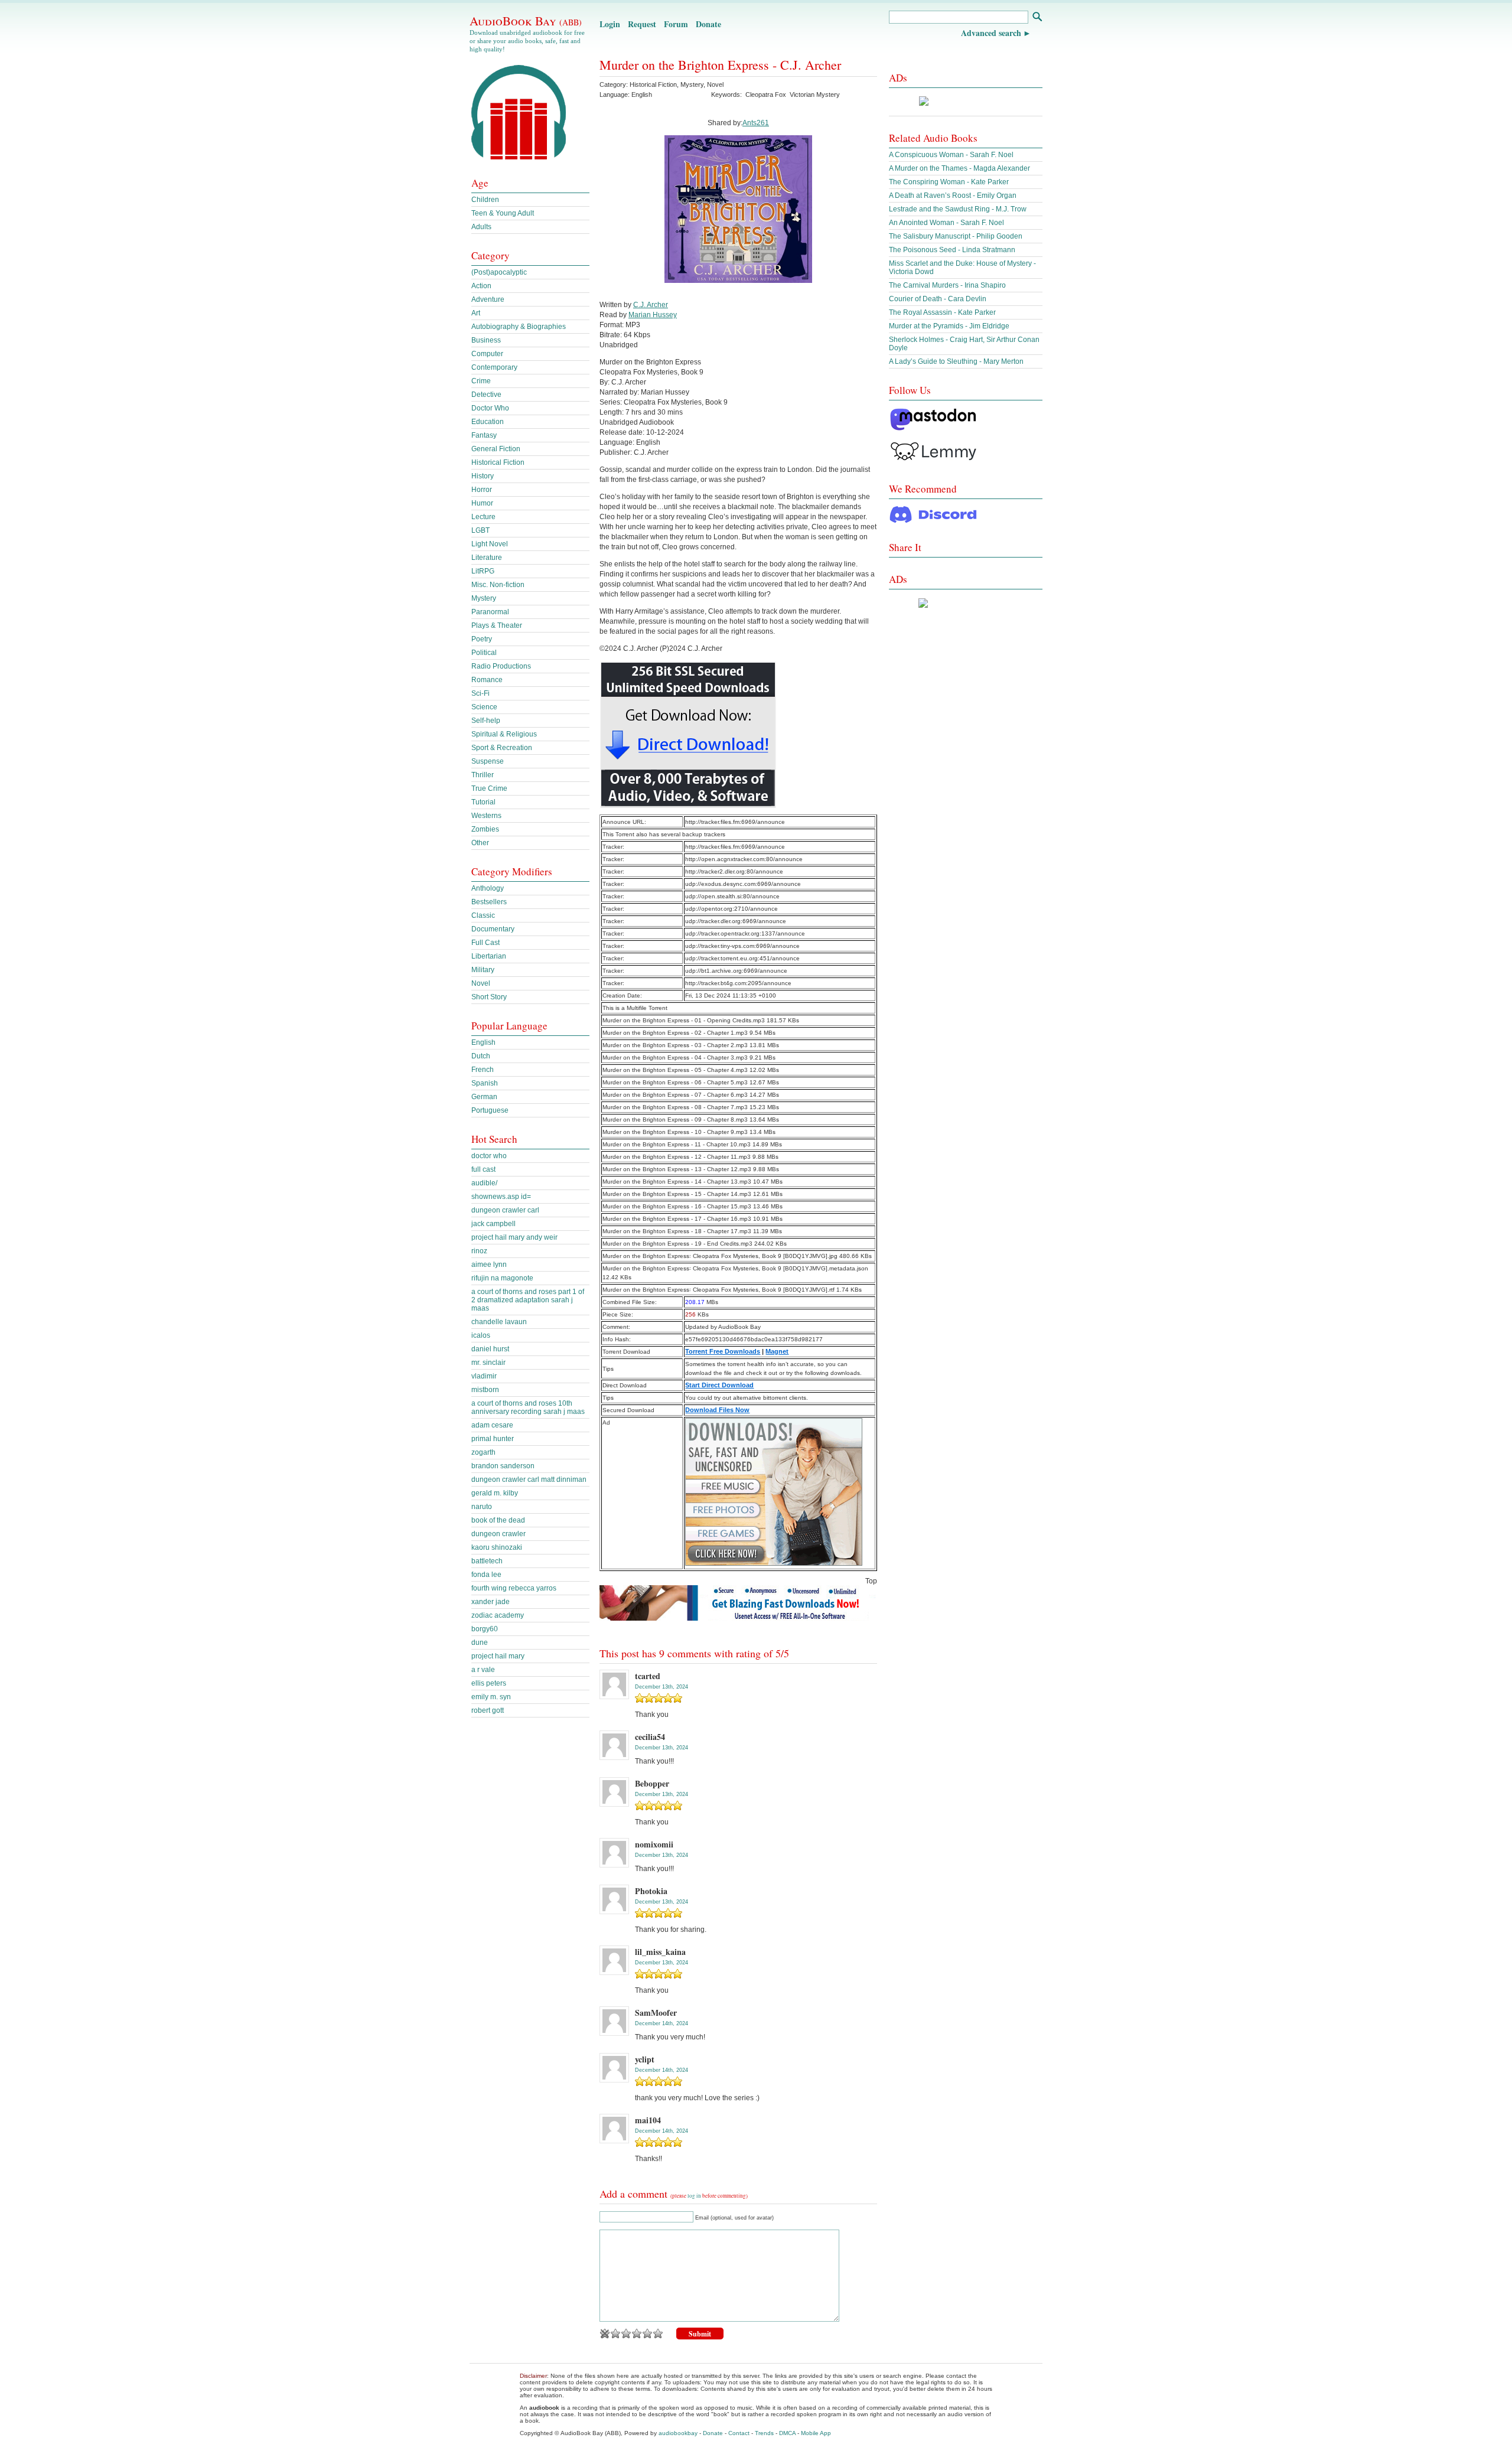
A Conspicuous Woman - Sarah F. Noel (951, 155)
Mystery (692, 84)
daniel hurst (490, 1349)
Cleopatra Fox (766, 94)
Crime (481, 381)
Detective (486, 395)
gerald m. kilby (495, 1493)
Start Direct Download (719, 1385)
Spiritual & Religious (504, 734)
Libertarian (489, 956)
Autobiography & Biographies (519, 327)
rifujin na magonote (502, 1278)
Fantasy (484, 435)
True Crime (489, 788)
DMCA (787, 2433)
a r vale (483, 1670)
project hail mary (498, 1656)
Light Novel (490, 544)
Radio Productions (501, 666)
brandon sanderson (503, 1466)
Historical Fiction (653, 84)
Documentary (493, 929)
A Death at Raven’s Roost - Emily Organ (953, 195)
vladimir (484, 1376)
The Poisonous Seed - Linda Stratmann (952, 250)
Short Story (489, 997)
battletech (487, 1561)
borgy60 (485, 1629)
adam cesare (492, 1425)
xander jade (491, 1602)
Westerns (486, 816)
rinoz (479, 1251)
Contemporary (494, 367)
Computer (487, 354)
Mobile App (816, 2433)
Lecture (483, 517)
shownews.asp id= (501, 1197)
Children (485, 200)
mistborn (485, 1390)
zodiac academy (498, 1615)
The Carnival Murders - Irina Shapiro (947, 285)
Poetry (482, 639)
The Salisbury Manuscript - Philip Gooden (956, 236)
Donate (708, 24)
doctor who (489, 1156)
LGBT (480, 530)
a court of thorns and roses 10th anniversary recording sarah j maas (528, 1407)
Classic (483, 915)
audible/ (484, 1183)
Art (476, 313)
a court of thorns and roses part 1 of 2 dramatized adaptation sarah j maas (528, 1300)
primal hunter (493, 1439)
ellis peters (489, 1683)
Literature (487, 558)
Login (610, 24)
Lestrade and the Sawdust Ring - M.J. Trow (958, 209)
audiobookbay (678, 2433)
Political (484, 653)
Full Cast (485, 943)
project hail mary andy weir (514, 1237)
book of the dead (498, 1520)
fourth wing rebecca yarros (514, 1588)
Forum (676, 24)
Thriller (483, 775)
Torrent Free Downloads (723, 1351)
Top (871, 1581)
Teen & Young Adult (503, 213)
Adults (481, 227)
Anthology (488, 888)
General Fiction (496, 449)
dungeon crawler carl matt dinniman (529, 1479)
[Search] (1037, 18)
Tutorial (483, 802)
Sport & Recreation (502, 748)
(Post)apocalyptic (499, 272)
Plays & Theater (497, 625)
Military (483, 970)
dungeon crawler (498, 1534)
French (483, 1070)
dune (480, 1642)
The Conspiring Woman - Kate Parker (949, 182)
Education (488, 422)
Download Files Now (717, 1410)
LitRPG (483, 571)
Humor (482, 503)
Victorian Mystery (815, 94)
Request (642, 24)
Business (486, 340)
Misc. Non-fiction (498, 585)
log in (694, 2196)
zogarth (483, 1452)
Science (484, 707)
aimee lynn (489, 1265)
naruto (482, 1507)
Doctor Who (490, 408)
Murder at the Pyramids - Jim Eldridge (949, 326)
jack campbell (493, 1224)
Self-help (486, 721)
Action (481, 286)
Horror (482, 490)
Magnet (777, 1351)
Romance (487, 680)
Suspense (488, 761)
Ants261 (756, 123)
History (483, 476)
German (484, 1097)
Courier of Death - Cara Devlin (938, 299)
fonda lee (486, 1575)
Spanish (485, 1083)
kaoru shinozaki (497, 1547)
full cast (483, 1169)
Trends (764, 2433)
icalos (481, 1335)
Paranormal (490, 612)
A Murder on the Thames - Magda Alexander (959, 168)
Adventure (488, 299)
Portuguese (490, 1110)
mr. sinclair (488, 1363)
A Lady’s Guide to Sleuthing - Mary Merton (956, 361)
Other (480, 843)
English (483, 1042)
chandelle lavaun (499, 1322)
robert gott (488, 1710)
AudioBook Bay (526, 21)
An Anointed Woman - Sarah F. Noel (946, 223)
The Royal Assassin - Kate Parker (942, 312)
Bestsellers (489, 902)
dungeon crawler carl (505, 1210)
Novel (715, 84)
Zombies (485, 829)
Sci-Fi (480, 693)
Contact (739, 2433)
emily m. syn (491, 1697)
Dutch (481, 1056)
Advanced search (991, 33)
